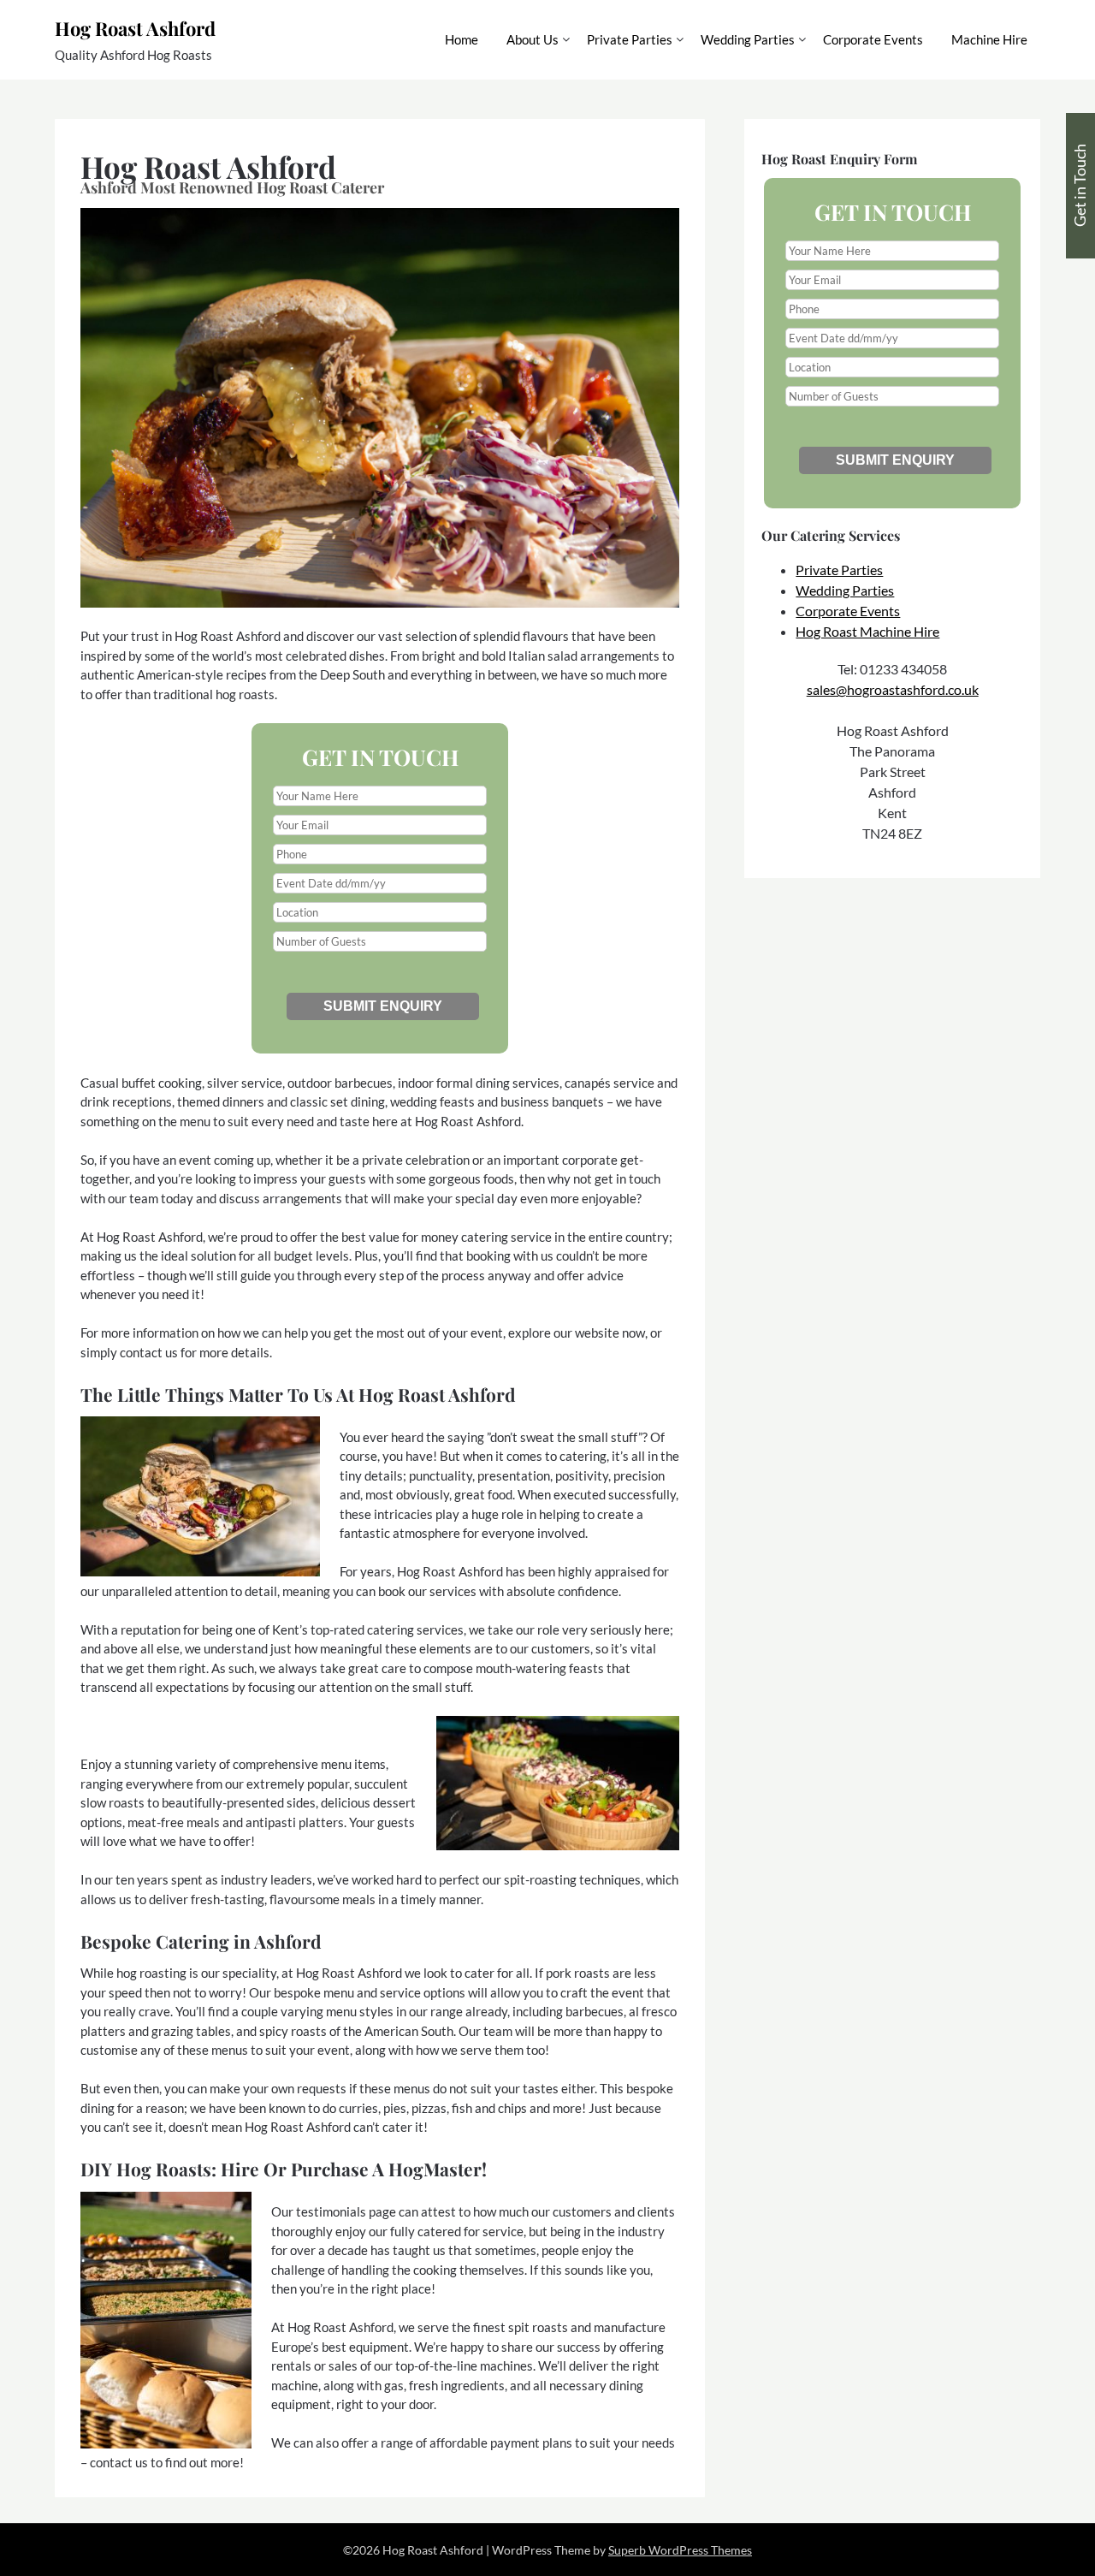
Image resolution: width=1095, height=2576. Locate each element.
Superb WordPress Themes (680, 2550)
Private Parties (630, 39)
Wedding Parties (748, 39)
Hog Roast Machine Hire (867, 631)
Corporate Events (873, 39)
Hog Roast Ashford (135, 28)
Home (462, 39)
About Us (533, 39)
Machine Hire (989, 39)
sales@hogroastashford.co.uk (893, 689)
